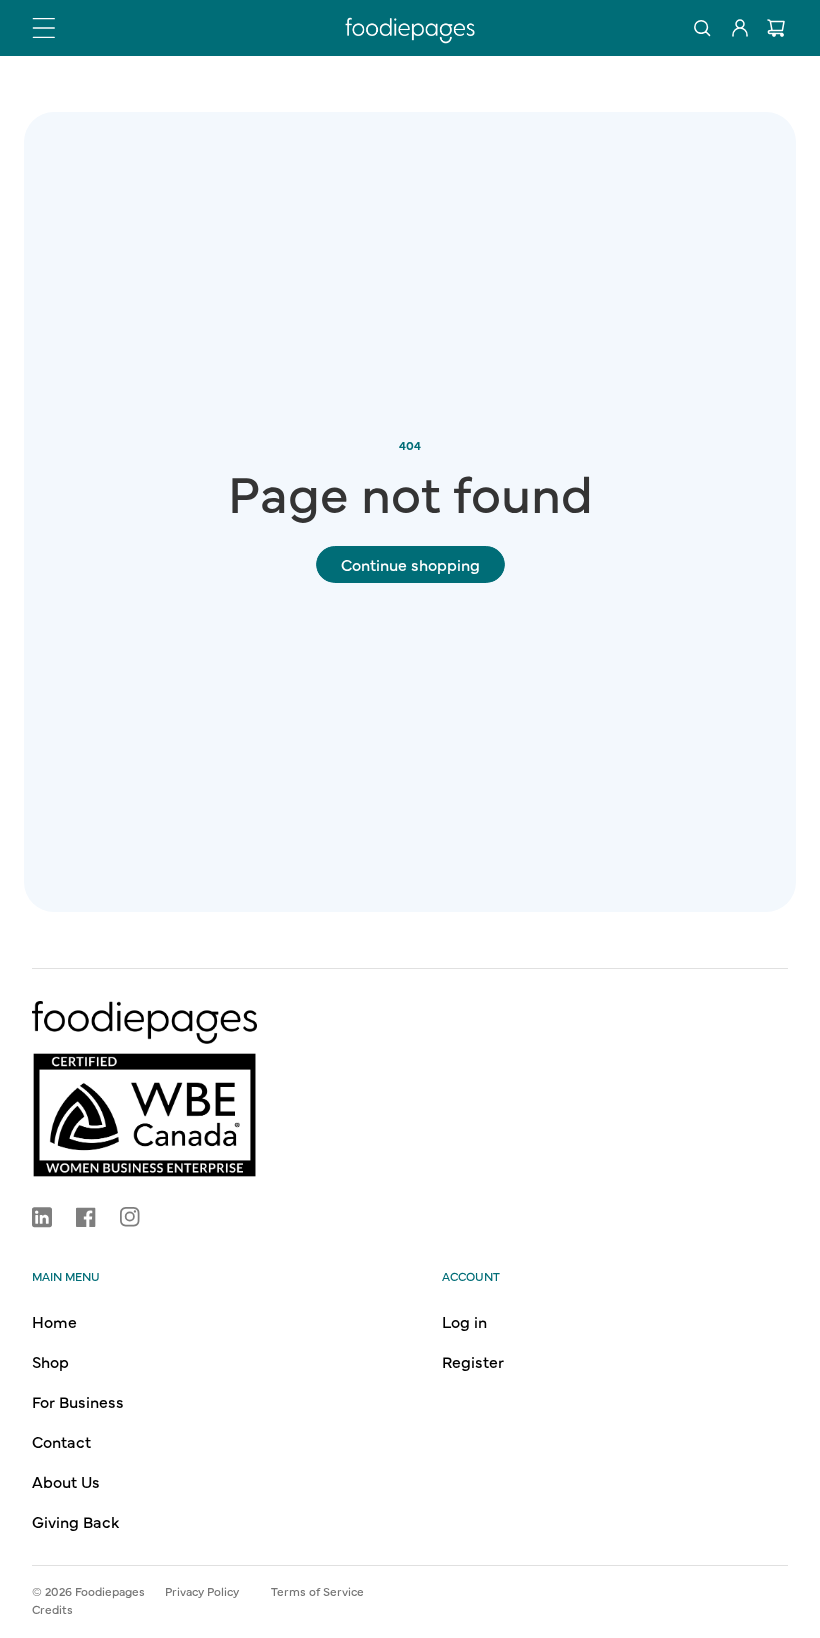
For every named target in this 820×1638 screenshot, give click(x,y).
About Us (66, 1481)
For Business (78, 1401)
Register (473, 1361)
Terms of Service (317, 1591)
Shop (50, 1361)
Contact (61, 1441)
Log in (464, 1321)
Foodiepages (110, 1591)
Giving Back (75, 1521)
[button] (44, 28)
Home (54, 1321)
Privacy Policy (202, 1591)
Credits (52, 1609)
